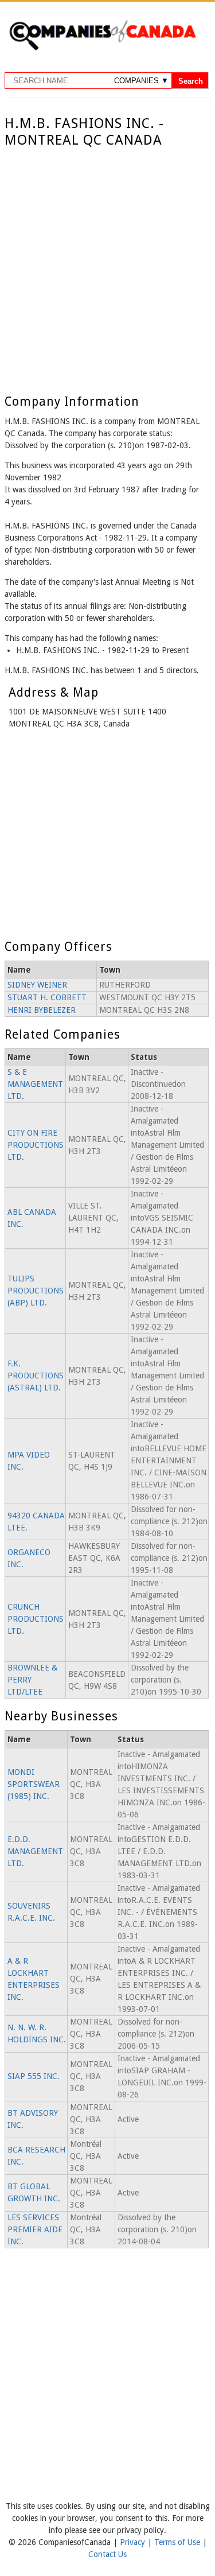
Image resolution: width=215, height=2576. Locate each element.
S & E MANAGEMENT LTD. (35, 1084)
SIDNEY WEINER (37, 985)
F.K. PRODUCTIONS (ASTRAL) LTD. (36, 1376)
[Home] (102, 48)
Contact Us (107, 2554)
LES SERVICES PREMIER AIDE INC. (35, 2229)
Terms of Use (178, 2542)
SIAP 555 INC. (34, 2076)
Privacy (134, 2542)
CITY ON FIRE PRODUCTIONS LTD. (36, 1145)
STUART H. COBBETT (47, 997)
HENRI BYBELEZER (42, 1010)
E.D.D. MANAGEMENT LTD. (35, 1851)
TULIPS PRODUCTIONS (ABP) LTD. (36, 1291)
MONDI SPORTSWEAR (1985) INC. (34, 1784)
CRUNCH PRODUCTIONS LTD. (36, 1619)
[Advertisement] (107, 262)
